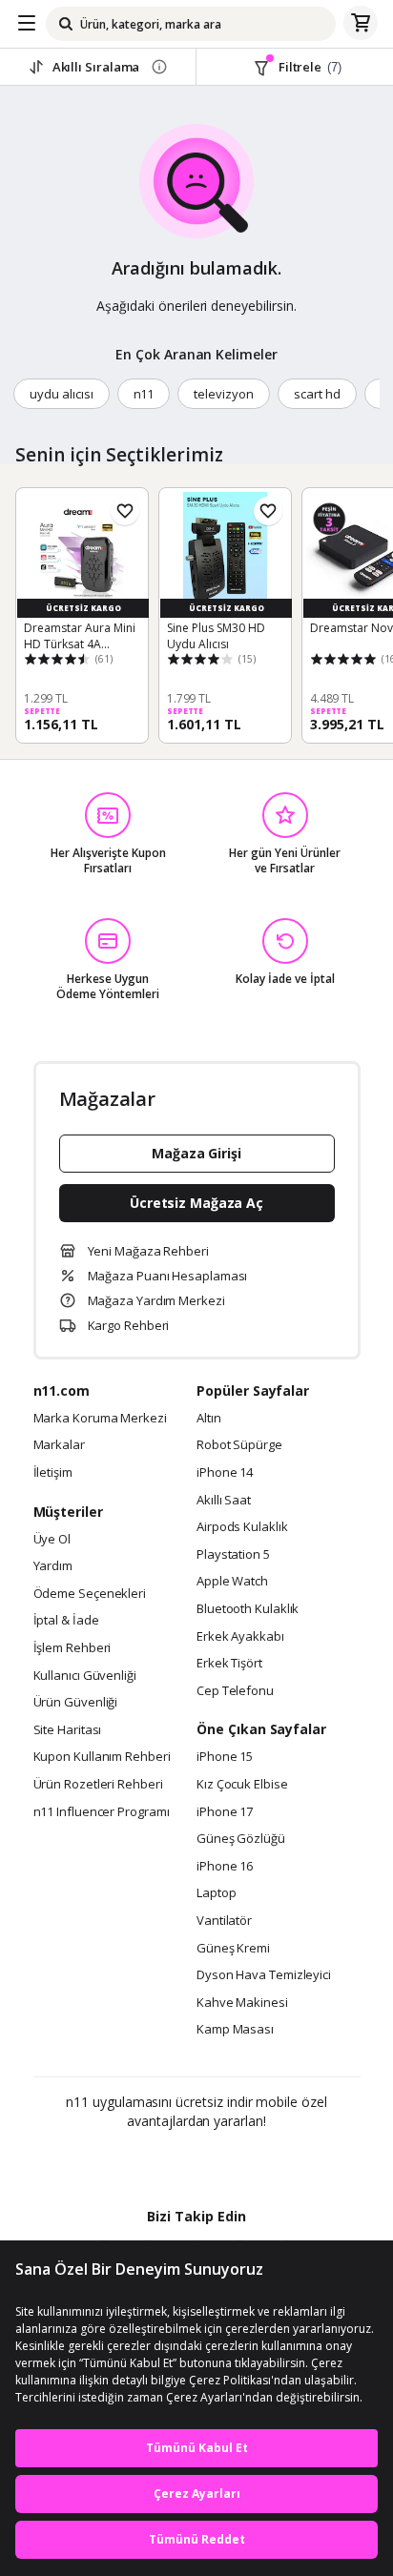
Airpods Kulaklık (242, 1527)
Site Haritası (68, 1730)
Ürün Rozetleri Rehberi (98, 1785)
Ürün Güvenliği (76, 1703)
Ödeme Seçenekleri (90, 1594)
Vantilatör (224, 1921)
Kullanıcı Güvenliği (85, 1676)
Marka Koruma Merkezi (100, 1419)
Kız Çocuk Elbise (242, 1785)
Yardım (53, 1566)
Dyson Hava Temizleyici (264, 1975)
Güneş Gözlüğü (241, 1839)
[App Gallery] (248, 2162)
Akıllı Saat (224, 1501)
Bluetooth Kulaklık (248, 1609)
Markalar (59, 1445)
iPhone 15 (225, 1757)
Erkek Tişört (229, 1664)
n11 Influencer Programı (102, 1812)
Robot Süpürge (239, 1445)
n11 (144, 394)
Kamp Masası (235, 2030)
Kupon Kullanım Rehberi (102, 1757)
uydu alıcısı (61, 394)
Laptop (216, 1893)
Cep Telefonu (235, 1691)
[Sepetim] (361, 24)
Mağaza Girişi (196, 1153)
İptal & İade (66, 1621)
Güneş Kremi (233, 1949)
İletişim (53, 1473)
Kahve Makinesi (242, 2003)
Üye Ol (52, 1540)
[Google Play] (138, 2162)
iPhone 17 (225, 1812)
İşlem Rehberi (72, 1648)
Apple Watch (232, 1582)
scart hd (317, 394)
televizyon (224, 394)
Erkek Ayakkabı (240, 1637)
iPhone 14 (225, 1473)
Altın (209, 1419)
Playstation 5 (233, 1555)
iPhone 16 (225, 1867)
